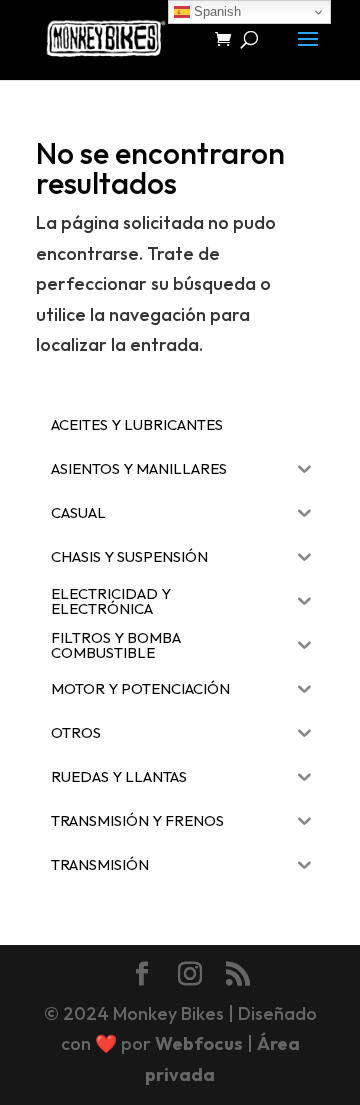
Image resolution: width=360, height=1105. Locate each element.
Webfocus (199, 1043)
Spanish (215, 11)
